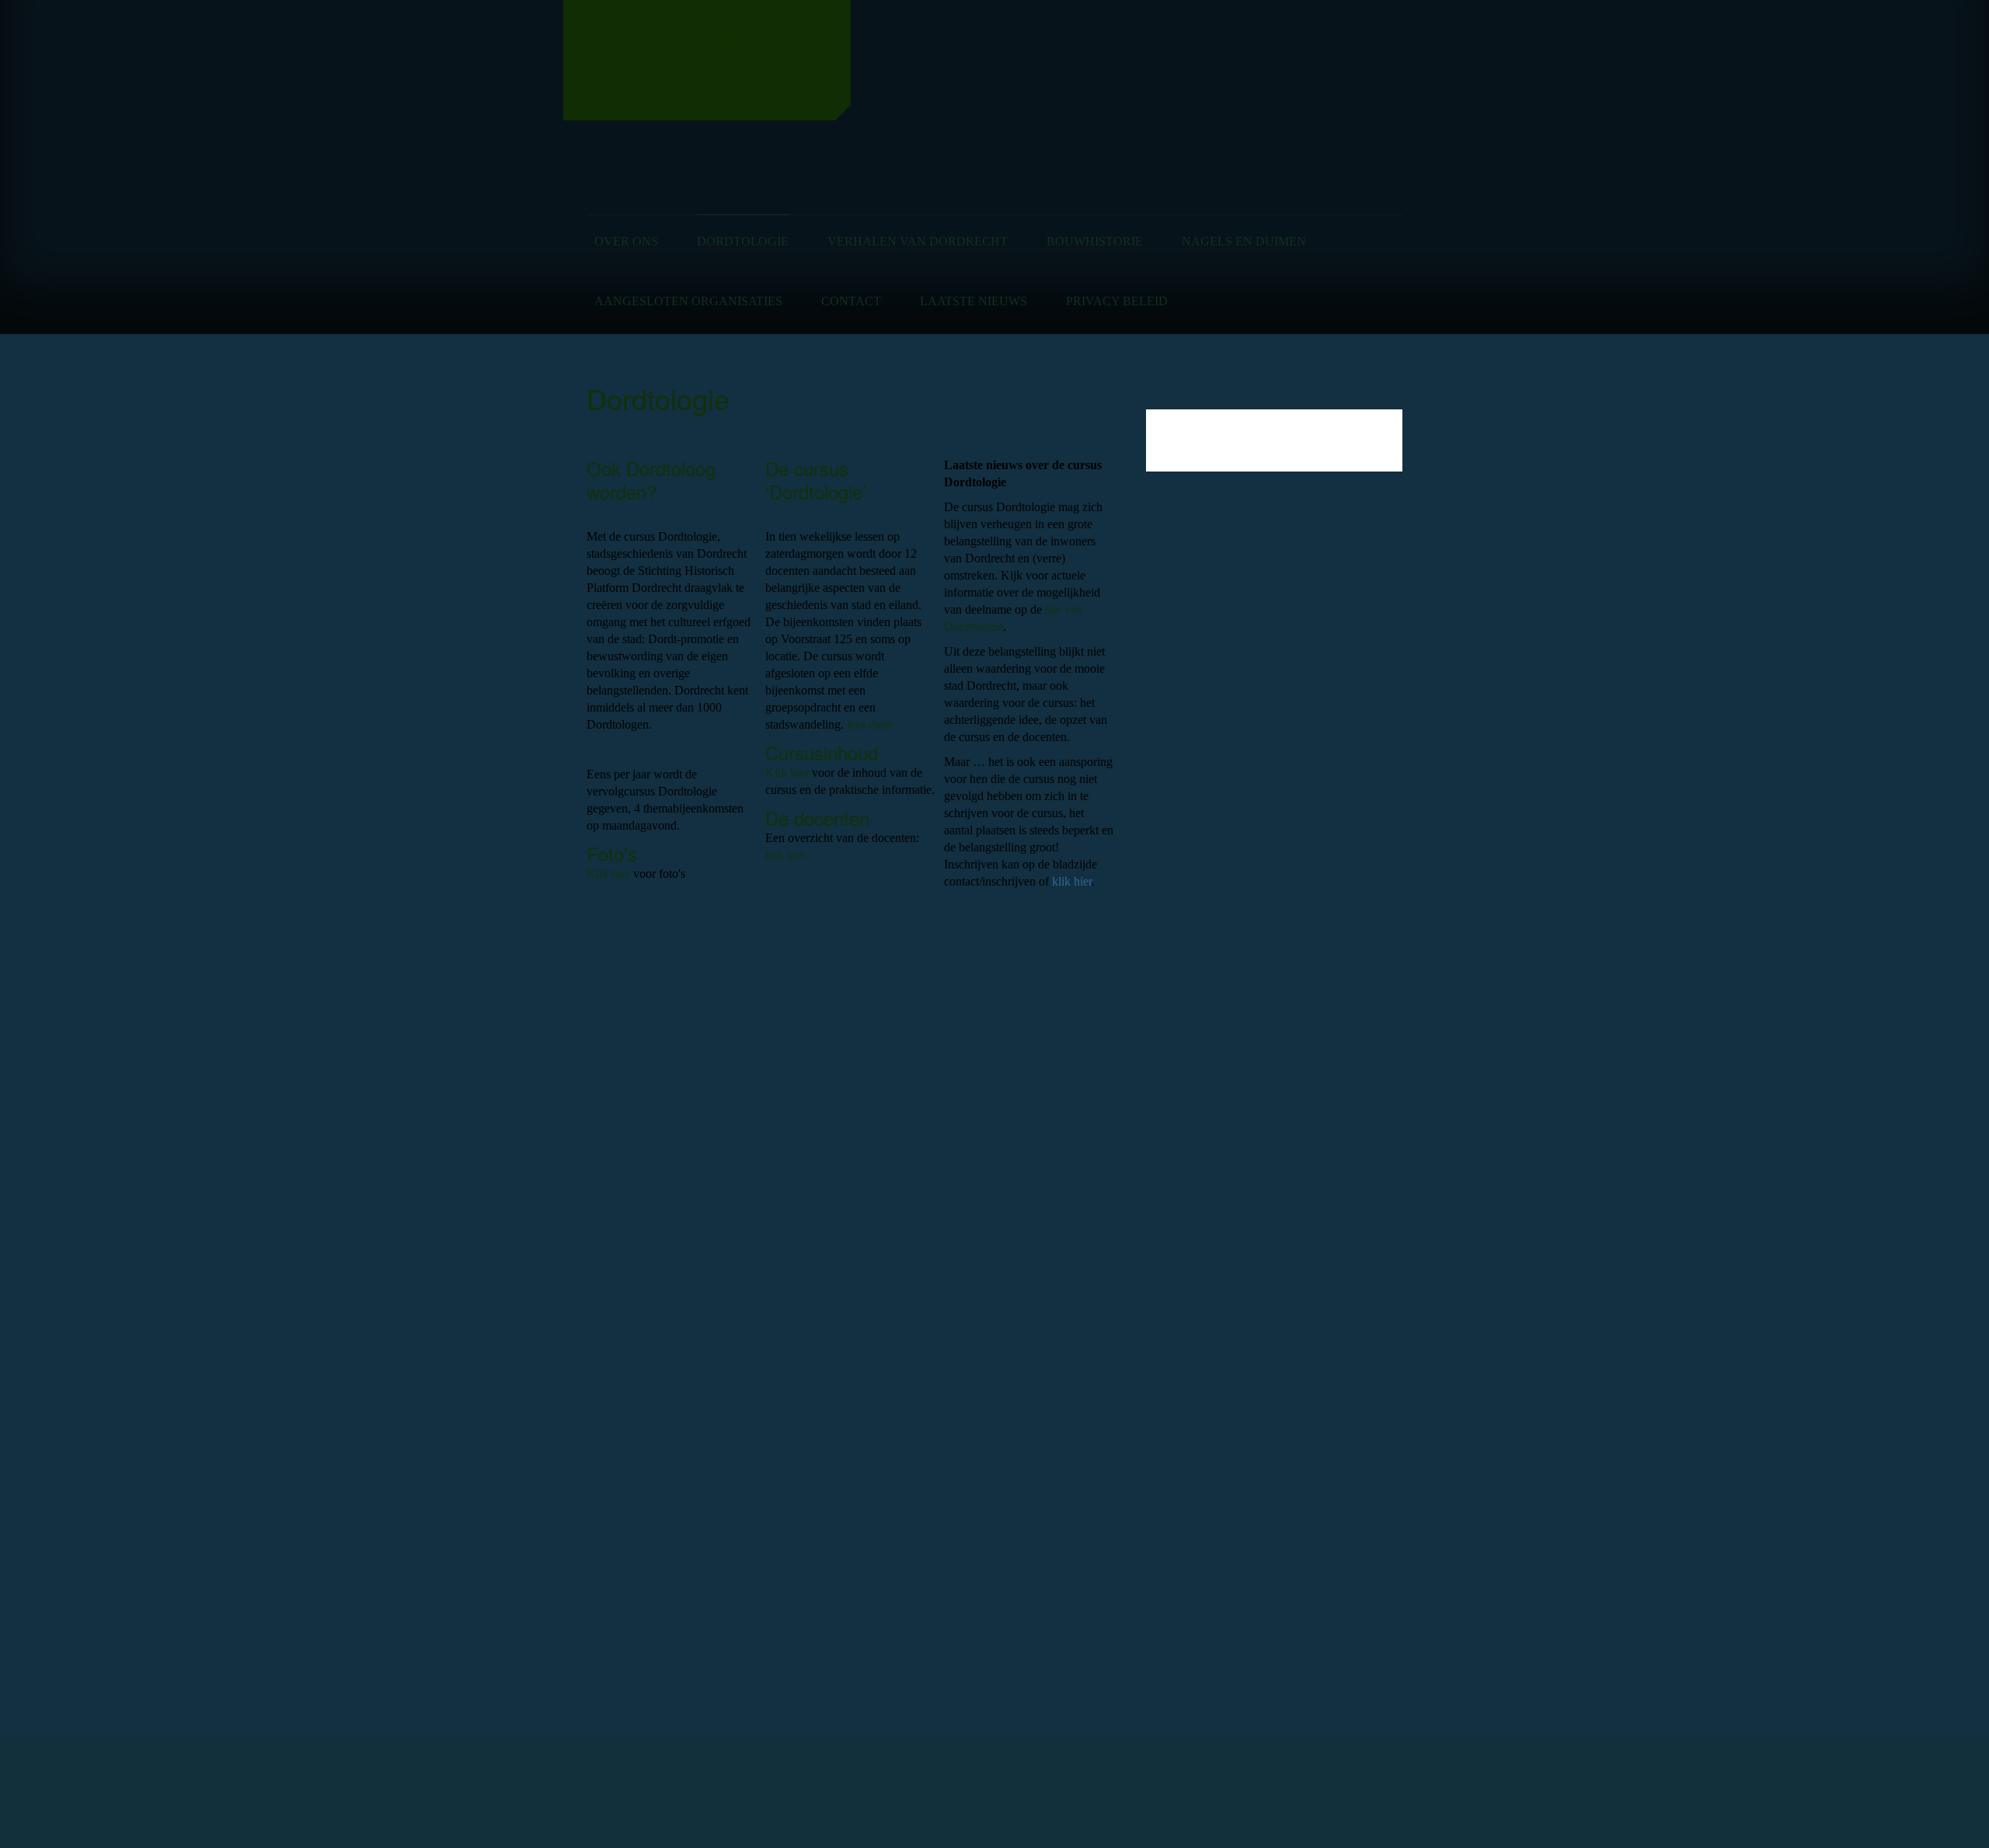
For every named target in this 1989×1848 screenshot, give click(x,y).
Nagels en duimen (1244, 241)
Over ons (626, 241)
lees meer (870, 724)
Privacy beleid (1117, 301)
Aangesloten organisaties (688, 301)
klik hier (785, 855)
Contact (851, 301)
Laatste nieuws (974, 301)
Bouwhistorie (1095, 241)
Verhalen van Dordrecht (918, 241)
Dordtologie (743, 241)
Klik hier (608, 874)
